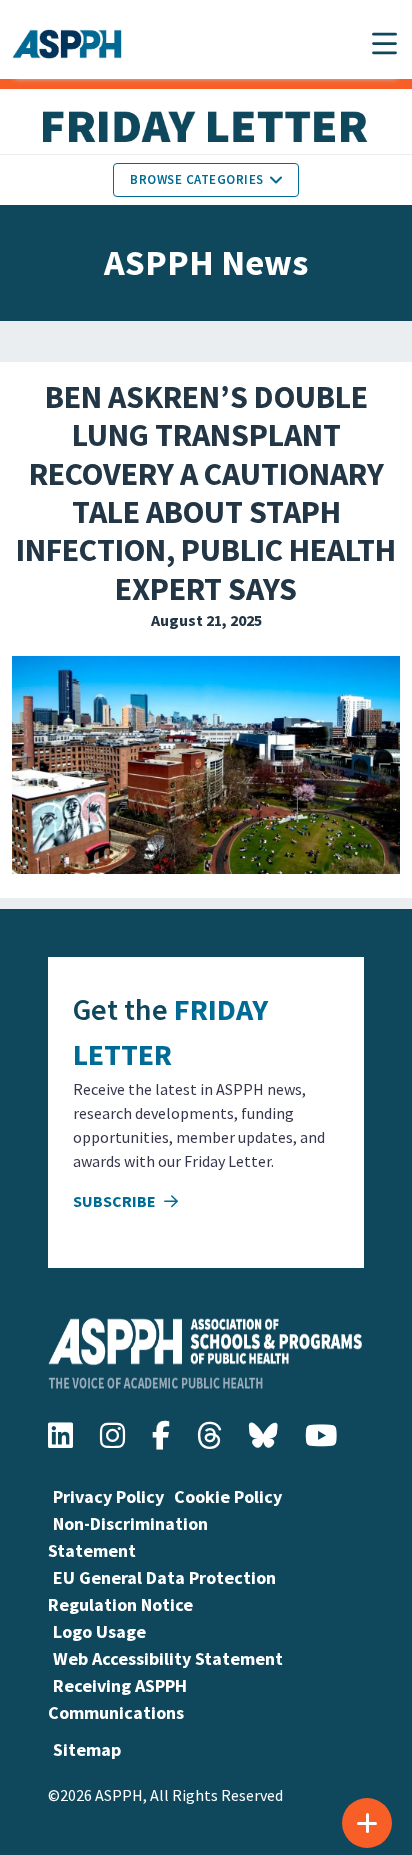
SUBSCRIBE (116, 1201)
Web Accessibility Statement (168, 1658)
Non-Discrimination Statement (128, 1537)
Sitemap (87, 1749)
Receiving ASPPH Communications (117, 1699)
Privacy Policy (108, 1496)
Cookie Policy (228, 1496)
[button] (384, 43)
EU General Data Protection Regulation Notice (162, 1591)
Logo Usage (99, 1631)
